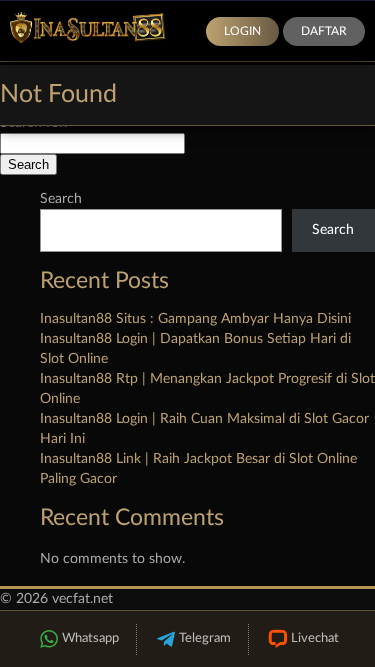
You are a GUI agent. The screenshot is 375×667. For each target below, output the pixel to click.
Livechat (315, 638)
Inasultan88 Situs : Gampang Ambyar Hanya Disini (195, 319)
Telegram (205, 638)
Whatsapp (90, 638)
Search (61, 199)
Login (242, 31)
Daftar (324, 31)
